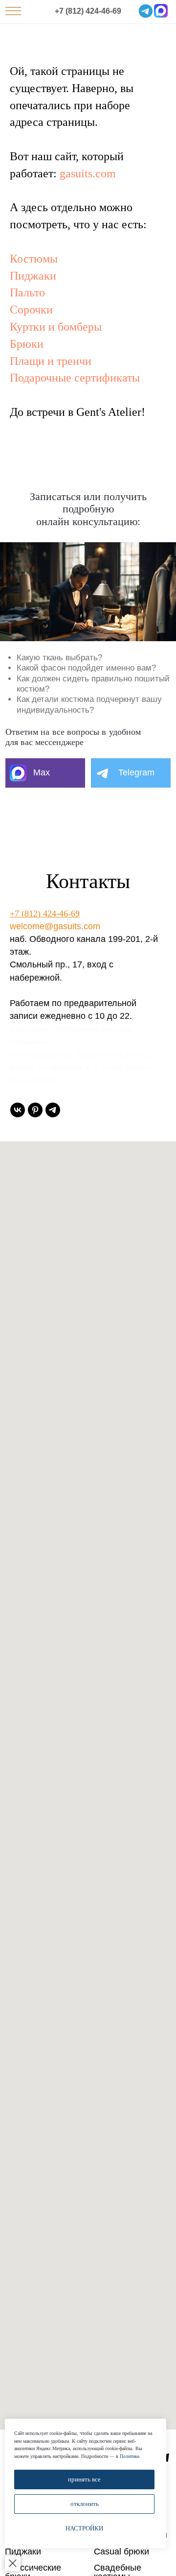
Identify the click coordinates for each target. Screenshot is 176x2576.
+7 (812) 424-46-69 (88, 11)
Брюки (27, 344)
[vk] (18, 1110)
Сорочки (31, 310)
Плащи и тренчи (51, 361)
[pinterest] (35, 1110)
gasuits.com (88, 173)
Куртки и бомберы (56, 327)
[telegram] (53, 1110)
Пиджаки (33, 276)
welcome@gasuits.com (55, 926)
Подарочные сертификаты (75, 378)
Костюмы (34, 259)
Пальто (27, 292)
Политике (130, 2456)
